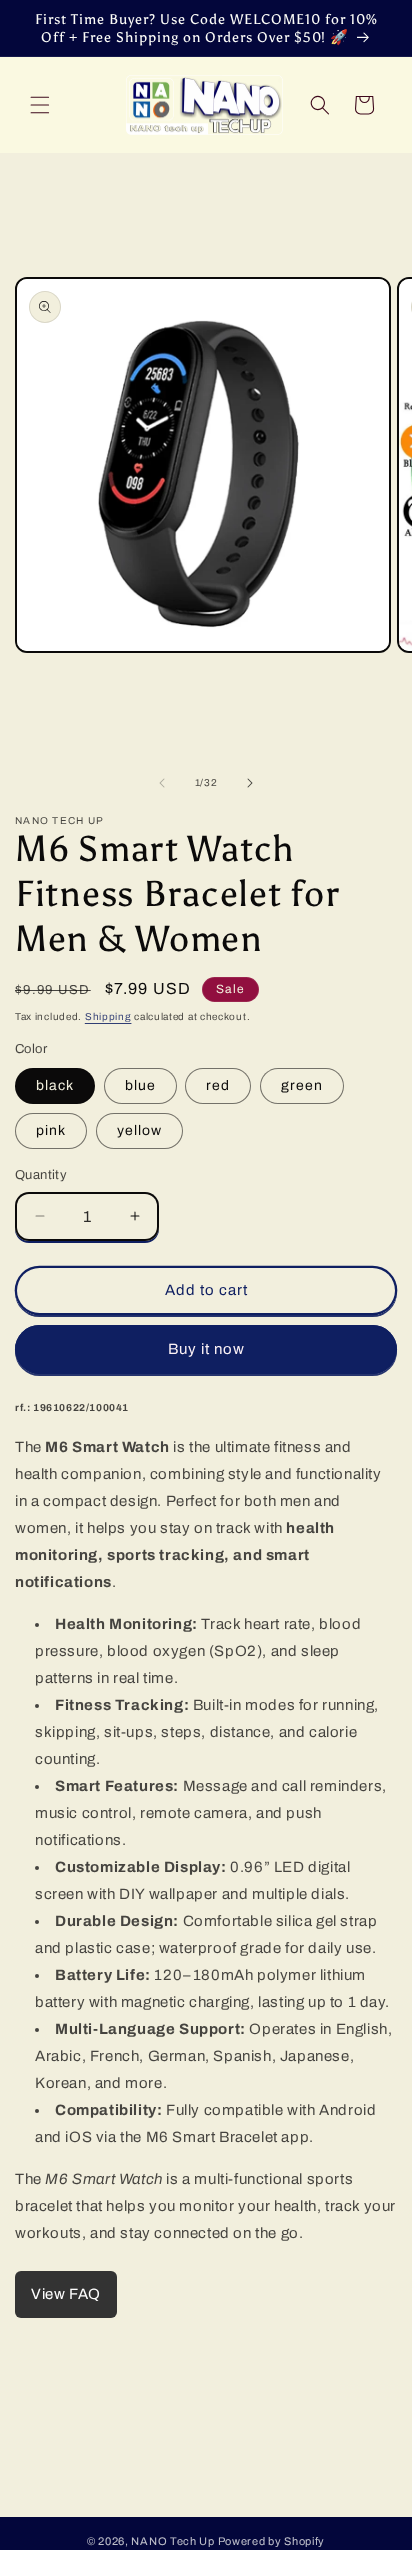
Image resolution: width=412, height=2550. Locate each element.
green (302, 1085)
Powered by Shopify (272, 2541)
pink (51, 1130)
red (218, 1085)
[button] (40, 105)
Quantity (41, 1175)
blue (140, 1085)
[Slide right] (250, 783)
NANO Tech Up (172, 2541)
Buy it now (206, 1349)
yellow (139, 1130)
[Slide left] (162, 783)
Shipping (108, 1016)
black (55, 1085)
